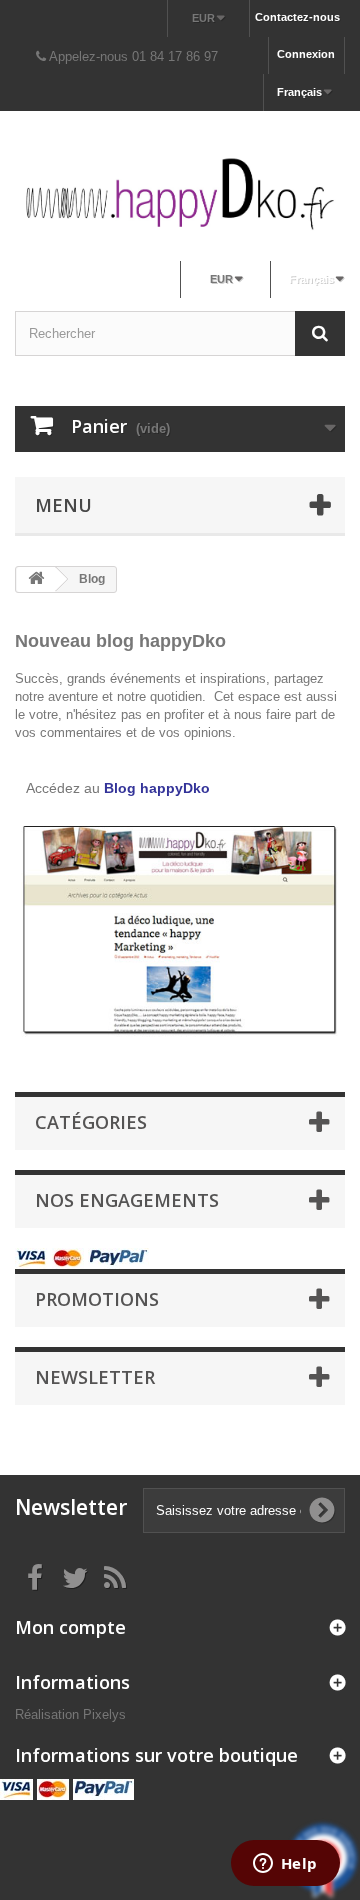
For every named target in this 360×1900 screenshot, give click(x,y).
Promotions (97, 1299)
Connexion (306, 54)
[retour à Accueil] (36, 579)
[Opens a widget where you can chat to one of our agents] (285, 1865)
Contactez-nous (297, 17)
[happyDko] (180, 193)
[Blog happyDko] (180, 935)
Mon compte (70, 1627)
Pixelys (104, 1714)
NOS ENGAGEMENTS (127, 1200)
